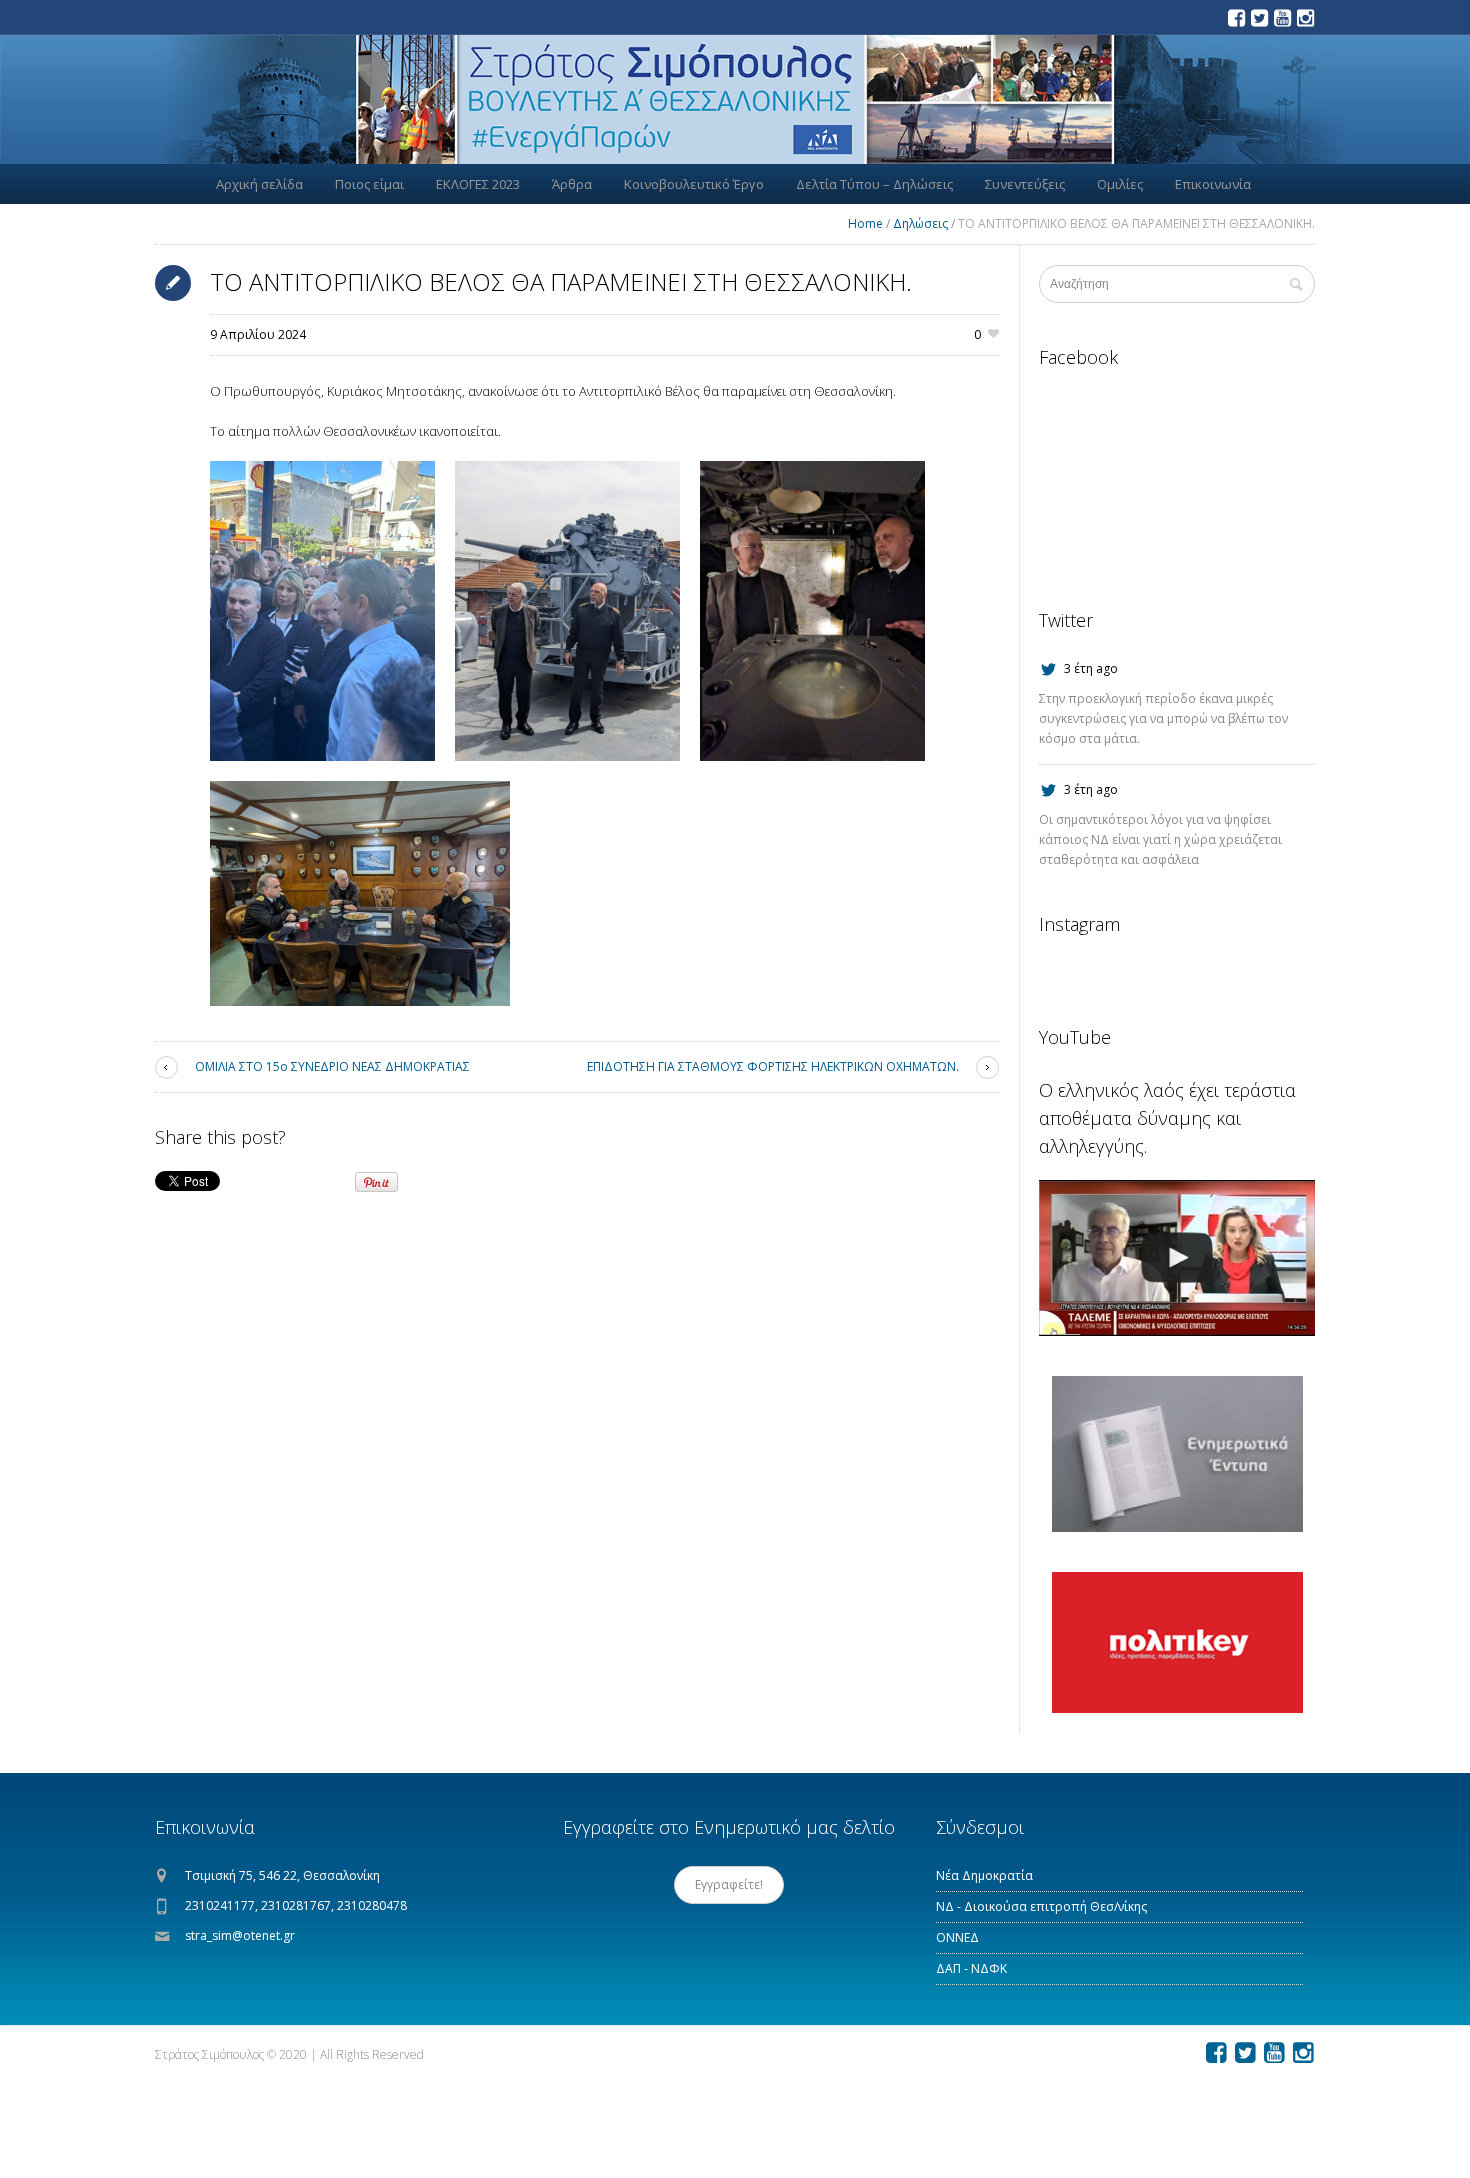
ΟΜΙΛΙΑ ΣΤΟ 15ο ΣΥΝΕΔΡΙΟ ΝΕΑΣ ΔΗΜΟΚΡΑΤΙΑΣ (332, 1066)
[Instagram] (1305, 18)
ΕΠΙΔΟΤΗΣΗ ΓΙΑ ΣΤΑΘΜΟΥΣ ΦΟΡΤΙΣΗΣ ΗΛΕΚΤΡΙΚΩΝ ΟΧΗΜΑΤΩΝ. (773, 1066)
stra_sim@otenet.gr (240, 1935)
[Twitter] (1259, 18)
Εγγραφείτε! (729, 1884)
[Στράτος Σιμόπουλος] (735, 99)
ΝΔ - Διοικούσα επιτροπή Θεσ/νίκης (1041, 1906)
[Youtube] (1282, 18)
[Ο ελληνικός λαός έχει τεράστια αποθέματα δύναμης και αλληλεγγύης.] (1177, 1257)
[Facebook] (1236, 18)
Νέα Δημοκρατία (984, 1875)
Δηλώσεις (920, 223)
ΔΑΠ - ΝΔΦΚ (971, 1968)
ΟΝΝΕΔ (957, 1937)
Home (865, 223)
